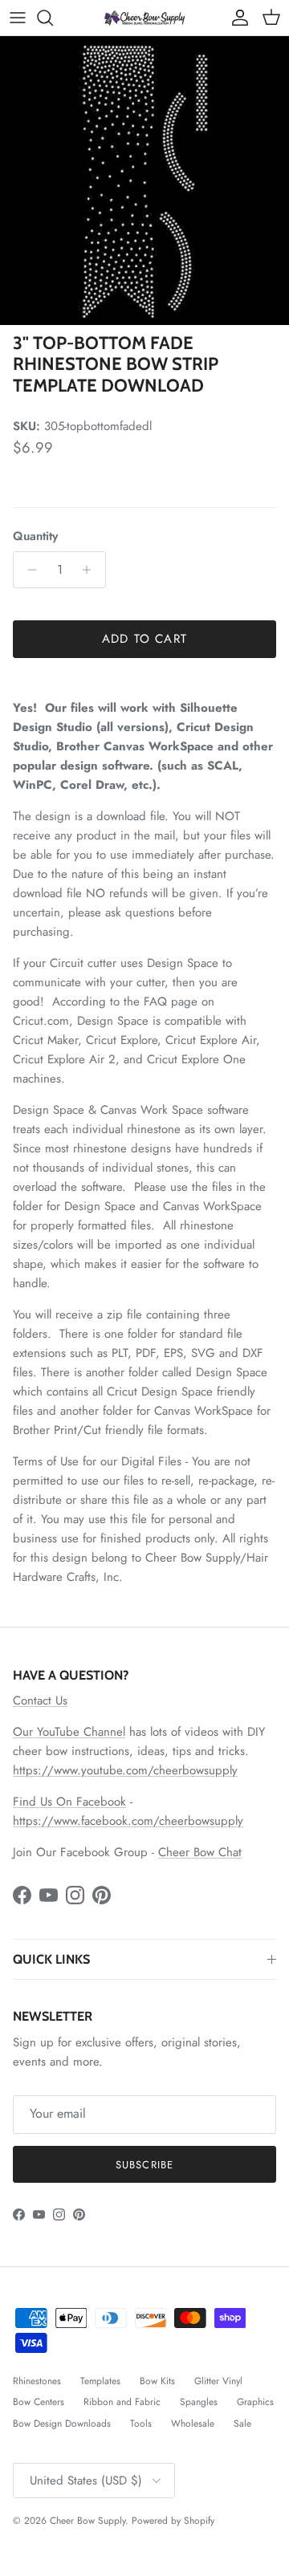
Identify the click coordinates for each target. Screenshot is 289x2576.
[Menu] (18, 18)
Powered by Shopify (173, 2521)
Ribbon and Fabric (122, 2402)
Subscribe (144, 2165)
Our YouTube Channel (69, 1732)
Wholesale (193, 2424)
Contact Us (40, 1700)
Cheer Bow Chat (200, 1852)
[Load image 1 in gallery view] (144, 181)
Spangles (199, 2402)
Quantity (35, 536)
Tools (141, 2424)
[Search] (53, 18)
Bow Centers (39, 2402)
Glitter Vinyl (218, 2381)
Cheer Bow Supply (88, 2521)
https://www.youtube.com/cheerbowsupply (125, 1770)
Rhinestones (37, 2381)
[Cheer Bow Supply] (144, 17)
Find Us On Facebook (69, 1802)
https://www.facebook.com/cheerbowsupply (128, 1821)
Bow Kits (157, 2381)
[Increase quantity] (91, 570)
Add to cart (144, 639)
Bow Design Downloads (62, 2424)
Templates (100, 2381)
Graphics (255, 2402)
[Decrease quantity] (28, 570)
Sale (242, 2424)
